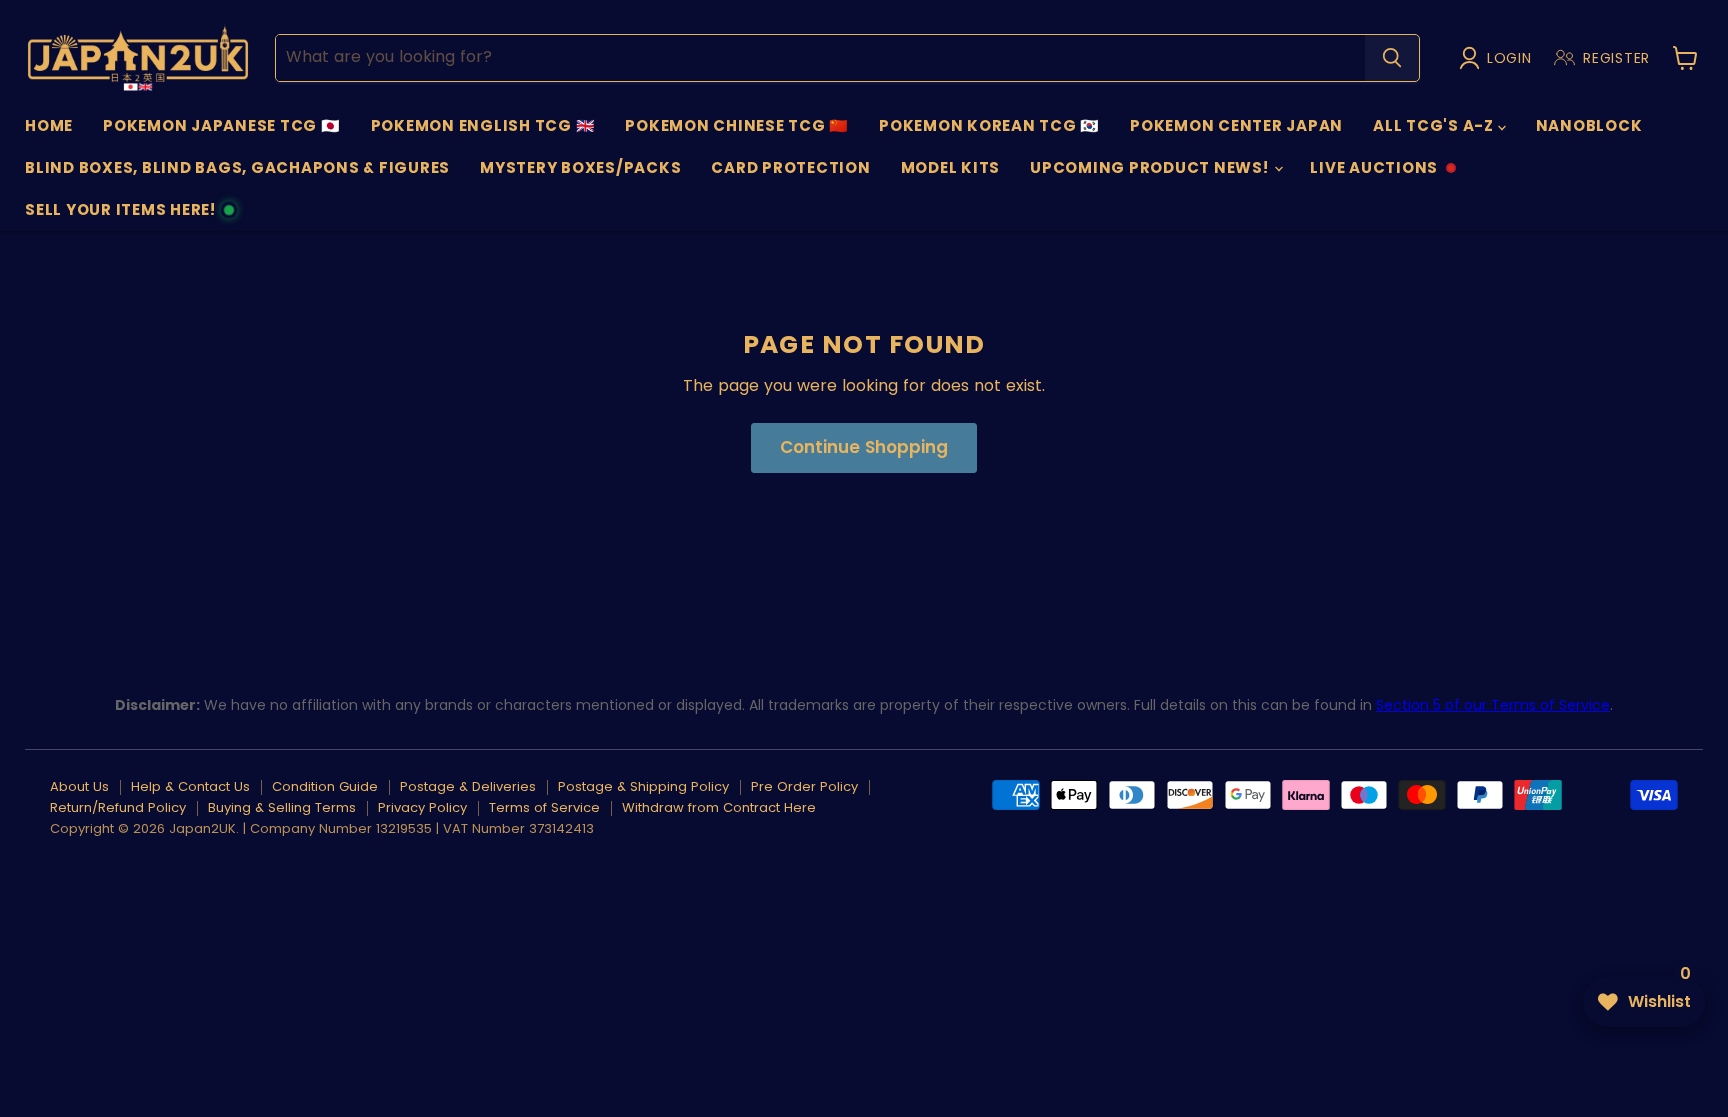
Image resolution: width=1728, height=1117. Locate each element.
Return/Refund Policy (118, 807)
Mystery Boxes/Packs (580, 167)
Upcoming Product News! (1151, 167)
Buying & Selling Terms (282, 807)
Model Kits (951, 167)
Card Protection (790, 167)
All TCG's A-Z (1435, 125)
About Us (79, 786)
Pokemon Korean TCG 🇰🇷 (989, 125)
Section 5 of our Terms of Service (1493, 705)
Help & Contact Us (190, 786)
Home (49, 125)
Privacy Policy (422, 807)
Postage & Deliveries (468, 786)
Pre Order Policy (804, 786)
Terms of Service (544, 807)
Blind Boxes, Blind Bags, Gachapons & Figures (237, 167)
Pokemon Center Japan (1236, 125)
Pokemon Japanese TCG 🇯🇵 (222, 125)
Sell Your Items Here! (120, 215)
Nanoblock (1589, 125)
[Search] (1392, 58)
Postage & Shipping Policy (643, 786)
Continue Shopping (864, 447)
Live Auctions (1373, 173)
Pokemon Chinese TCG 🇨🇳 (737, 125)
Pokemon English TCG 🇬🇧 (483, 125)
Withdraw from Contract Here (719, 807)
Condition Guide (325, 786)
